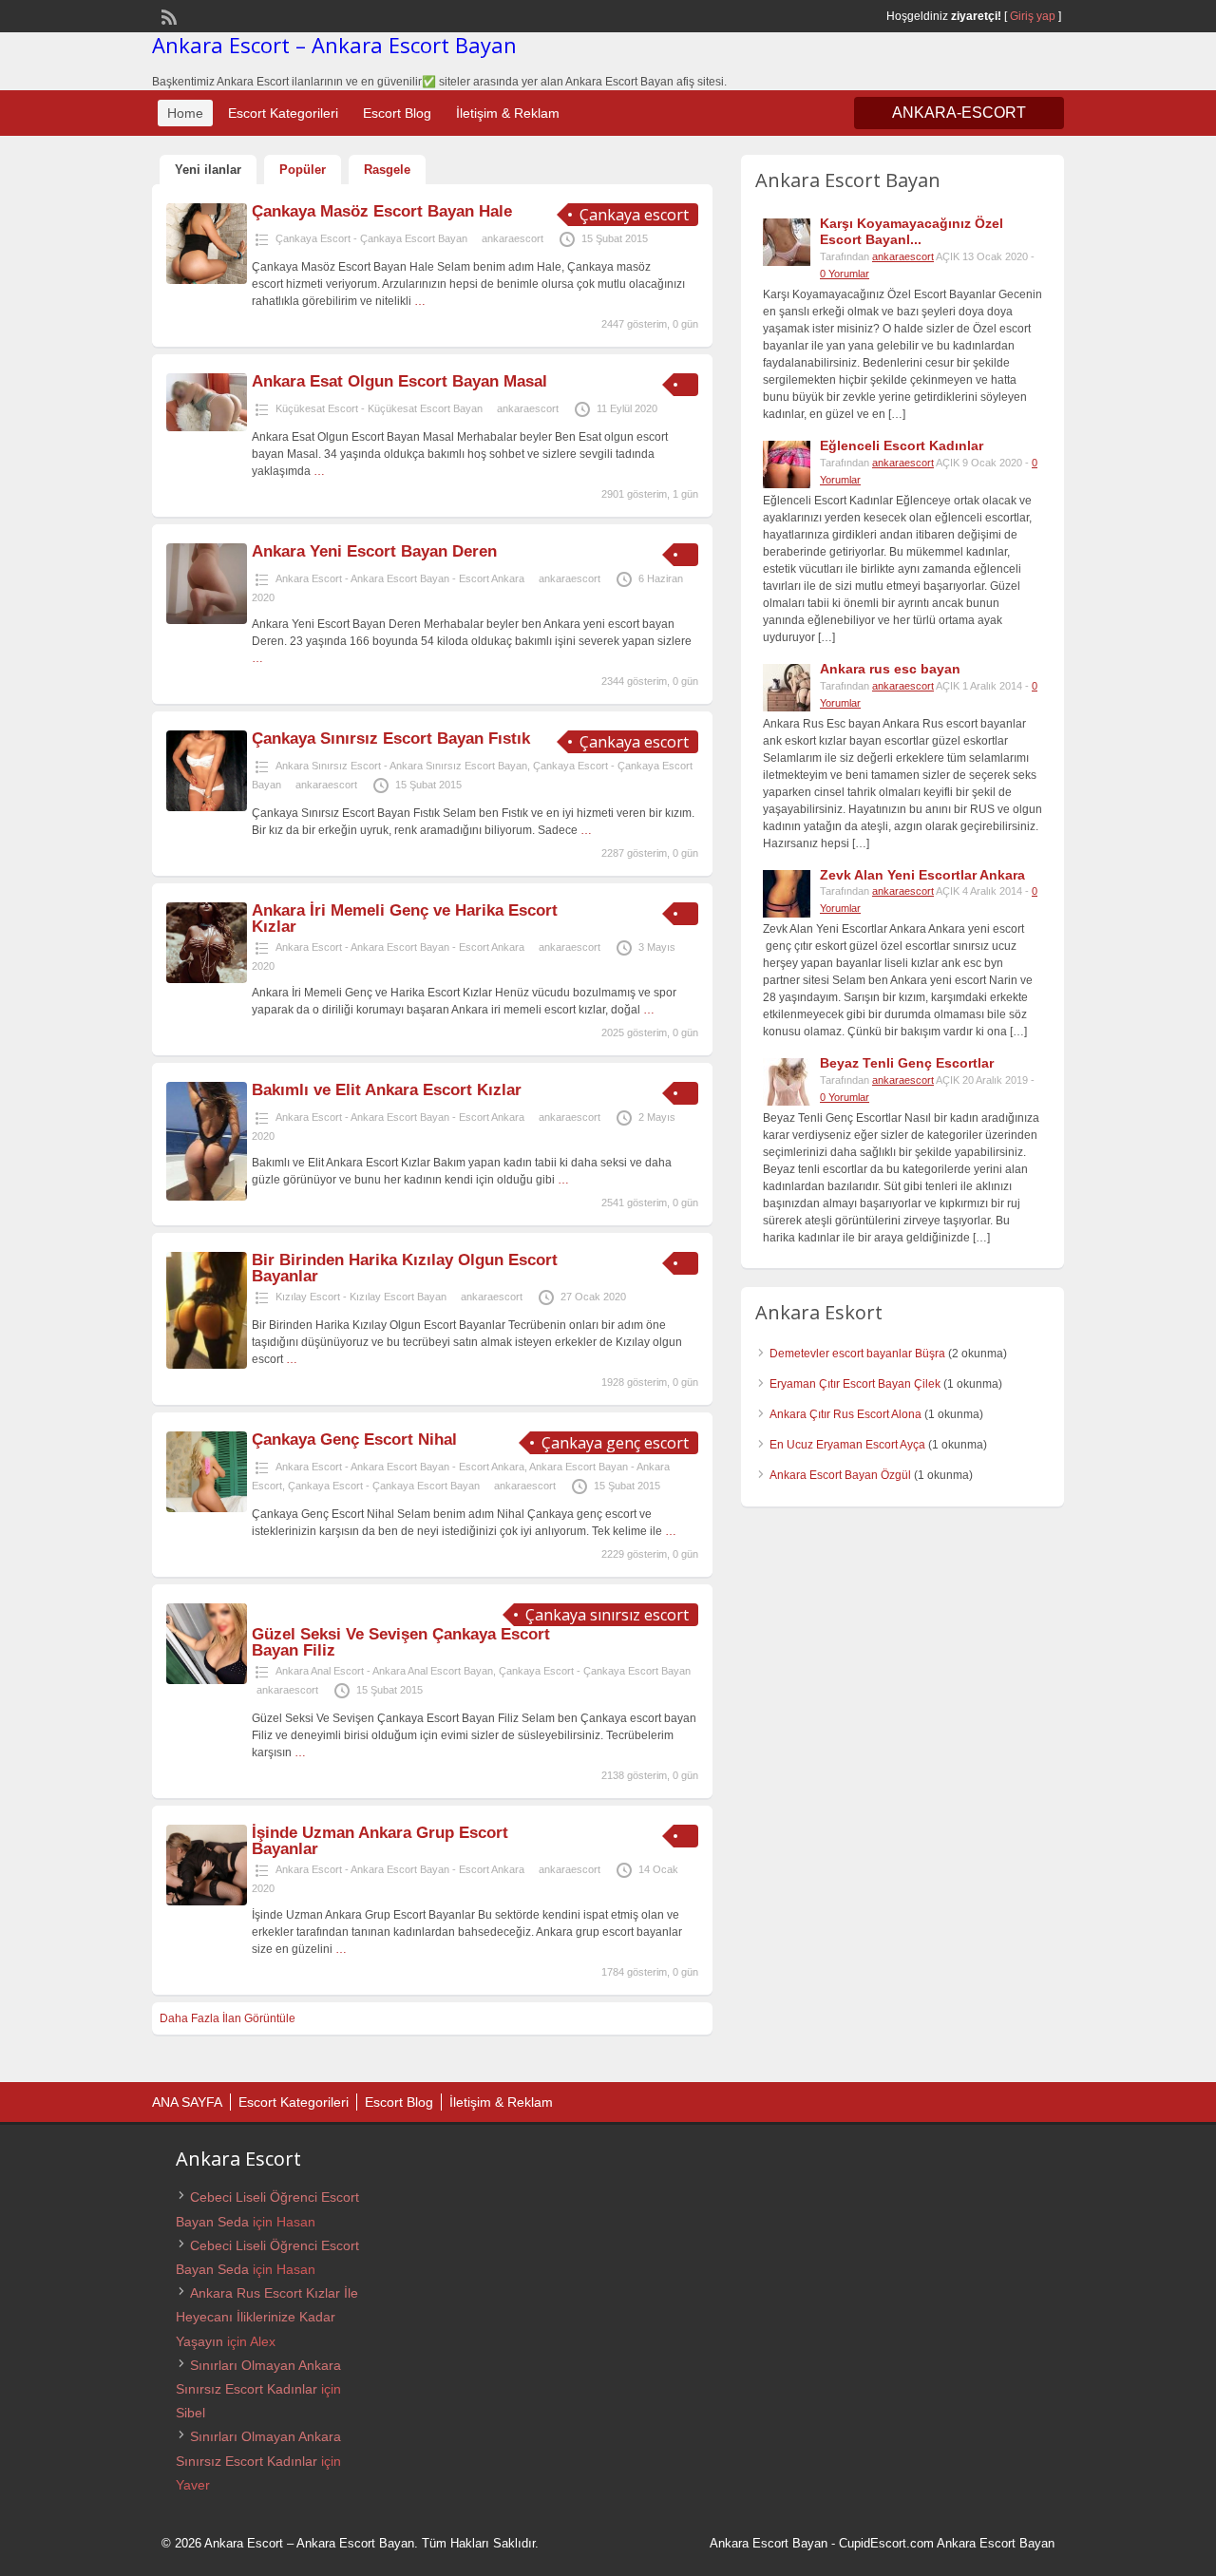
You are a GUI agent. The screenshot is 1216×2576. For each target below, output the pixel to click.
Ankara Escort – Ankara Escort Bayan (334, 45)
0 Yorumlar (845, 274)
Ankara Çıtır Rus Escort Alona (845, 1414)
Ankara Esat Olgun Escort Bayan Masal (399, 381)
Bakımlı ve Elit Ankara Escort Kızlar (387, 1090)
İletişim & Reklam (508, 113)
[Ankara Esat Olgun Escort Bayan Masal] (207, 427)
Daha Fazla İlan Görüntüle (228, 2018)
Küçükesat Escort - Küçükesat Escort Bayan (379, 408)
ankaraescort (513, 238)
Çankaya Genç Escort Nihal (354, 1440)
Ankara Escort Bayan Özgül (840, 1475)
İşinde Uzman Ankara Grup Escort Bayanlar (380, 1841)
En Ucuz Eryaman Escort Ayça (847, 1445)
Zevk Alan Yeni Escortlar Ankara (922, 875)
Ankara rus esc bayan (890, 669)
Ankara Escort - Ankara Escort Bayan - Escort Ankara (400, 578)
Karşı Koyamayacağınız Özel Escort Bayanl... (912, 231)
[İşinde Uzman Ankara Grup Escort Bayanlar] (207, 1902)
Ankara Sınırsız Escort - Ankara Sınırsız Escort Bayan (401, 766)
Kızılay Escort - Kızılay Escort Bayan (361, 1297)
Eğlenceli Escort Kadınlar (902, 445)
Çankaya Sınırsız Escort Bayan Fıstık (391, 739)
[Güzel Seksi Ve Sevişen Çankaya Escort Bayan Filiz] (207, 1680)
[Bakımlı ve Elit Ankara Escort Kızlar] (207, 1197)
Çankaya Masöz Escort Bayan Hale (382, 211)
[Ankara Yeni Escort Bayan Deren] (207, 620)
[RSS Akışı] (167, 15)
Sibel (190, 2413)
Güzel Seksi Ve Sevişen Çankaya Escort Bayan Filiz (401, 1642)
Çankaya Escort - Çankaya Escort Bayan (371, 238)
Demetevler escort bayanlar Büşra (857, 1354)
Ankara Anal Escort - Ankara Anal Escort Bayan (384, 1671)
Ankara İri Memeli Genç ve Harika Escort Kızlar (405, 919)
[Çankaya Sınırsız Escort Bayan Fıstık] (207, 807)
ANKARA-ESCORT (959, 113)
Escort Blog (397, 113)
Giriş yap (1033, 16)
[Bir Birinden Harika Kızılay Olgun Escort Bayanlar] (207, 1365)
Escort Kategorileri (283, 113)
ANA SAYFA (187, 2102)
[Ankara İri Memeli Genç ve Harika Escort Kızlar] (207, 979)
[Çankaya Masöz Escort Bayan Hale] (207, 280)
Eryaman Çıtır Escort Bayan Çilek (855, 1384)
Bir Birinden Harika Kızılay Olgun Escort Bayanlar (405, 1268)
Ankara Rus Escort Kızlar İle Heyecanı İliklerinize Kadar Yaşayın (267, 2317)
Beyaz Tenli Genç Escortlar (907, 1063)
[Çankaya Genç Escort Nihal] (207, 1508)
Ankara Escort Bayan (769, 2543)
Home (185, 113)
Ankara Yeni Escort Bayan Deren (374, 551)
